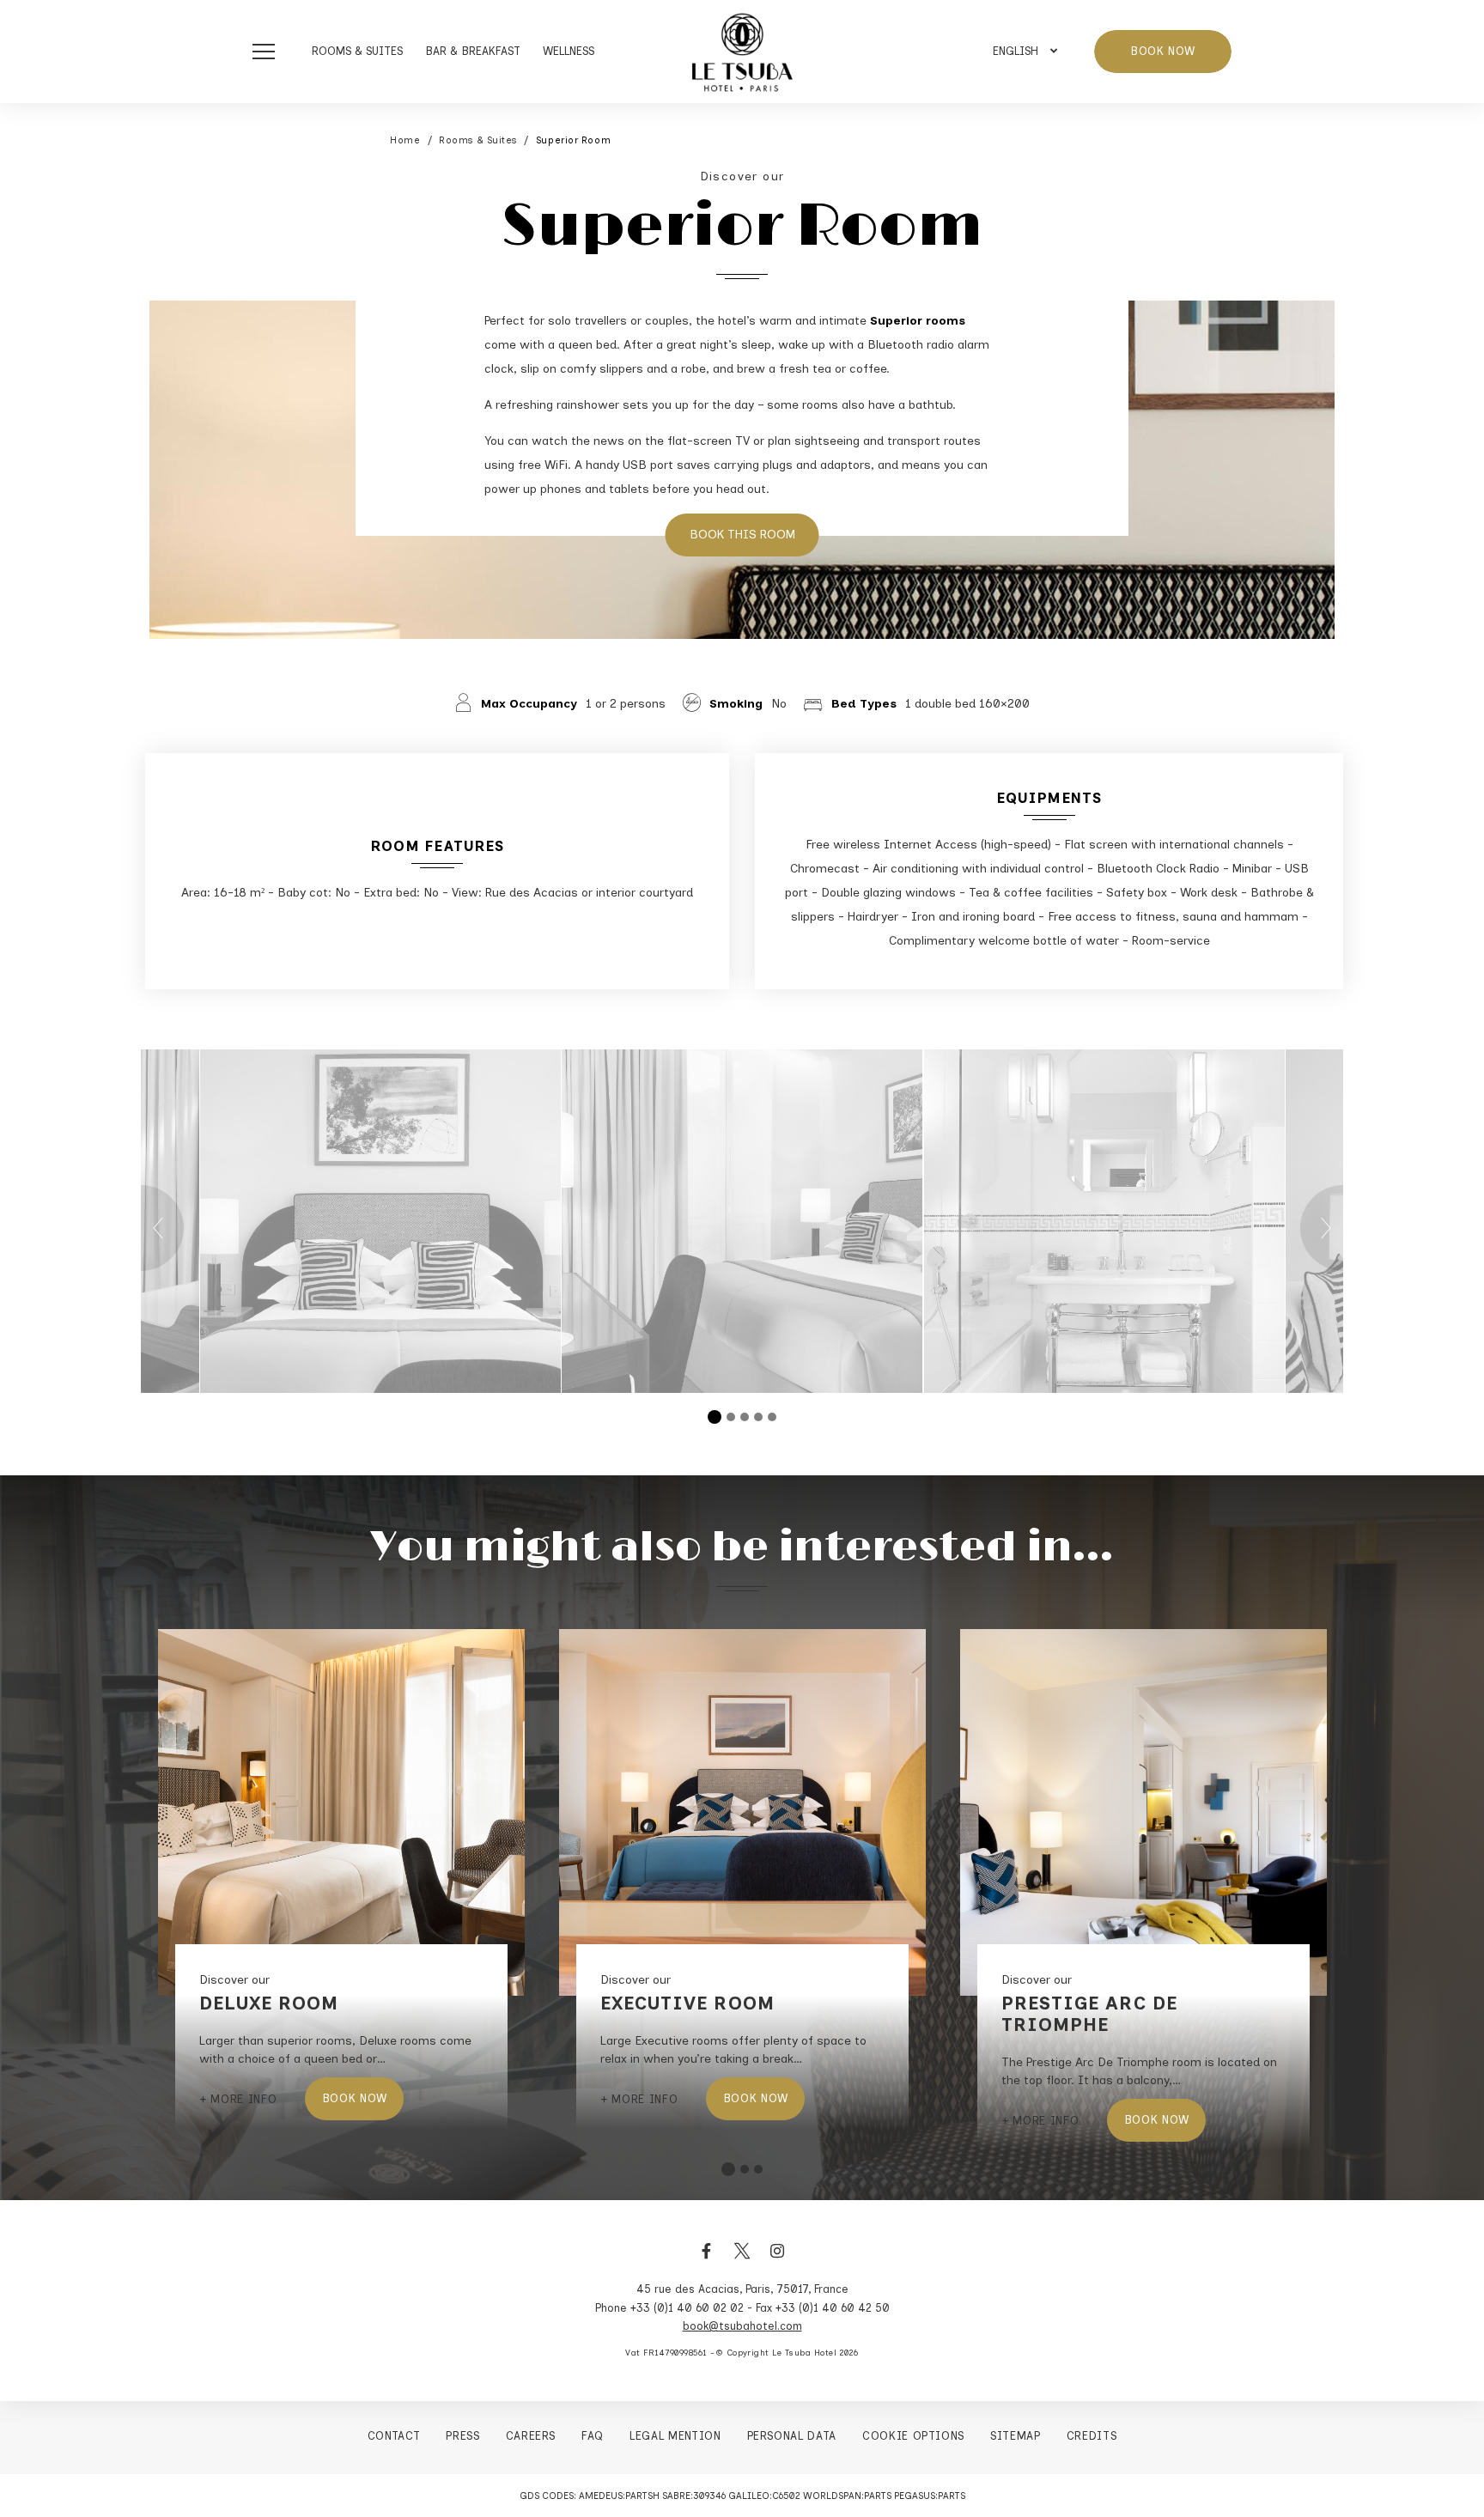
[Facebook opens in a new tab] (707, 2260)
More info (243, 2099)
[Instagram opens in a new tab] (777, 2260)
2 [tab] (731, 1417)
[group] (742, 1221)
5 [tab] (772, 1417)
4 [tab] (758, 1417)
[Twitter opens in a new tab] (742, 2260)
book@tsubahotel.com (742, 2326)
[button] (268, 52)
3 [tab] (745, 1417)
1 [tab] (715, 1417)
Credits (1092, 2436)
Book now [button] (1163, 51)
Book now (355, 2098)
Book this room (742, 535)
